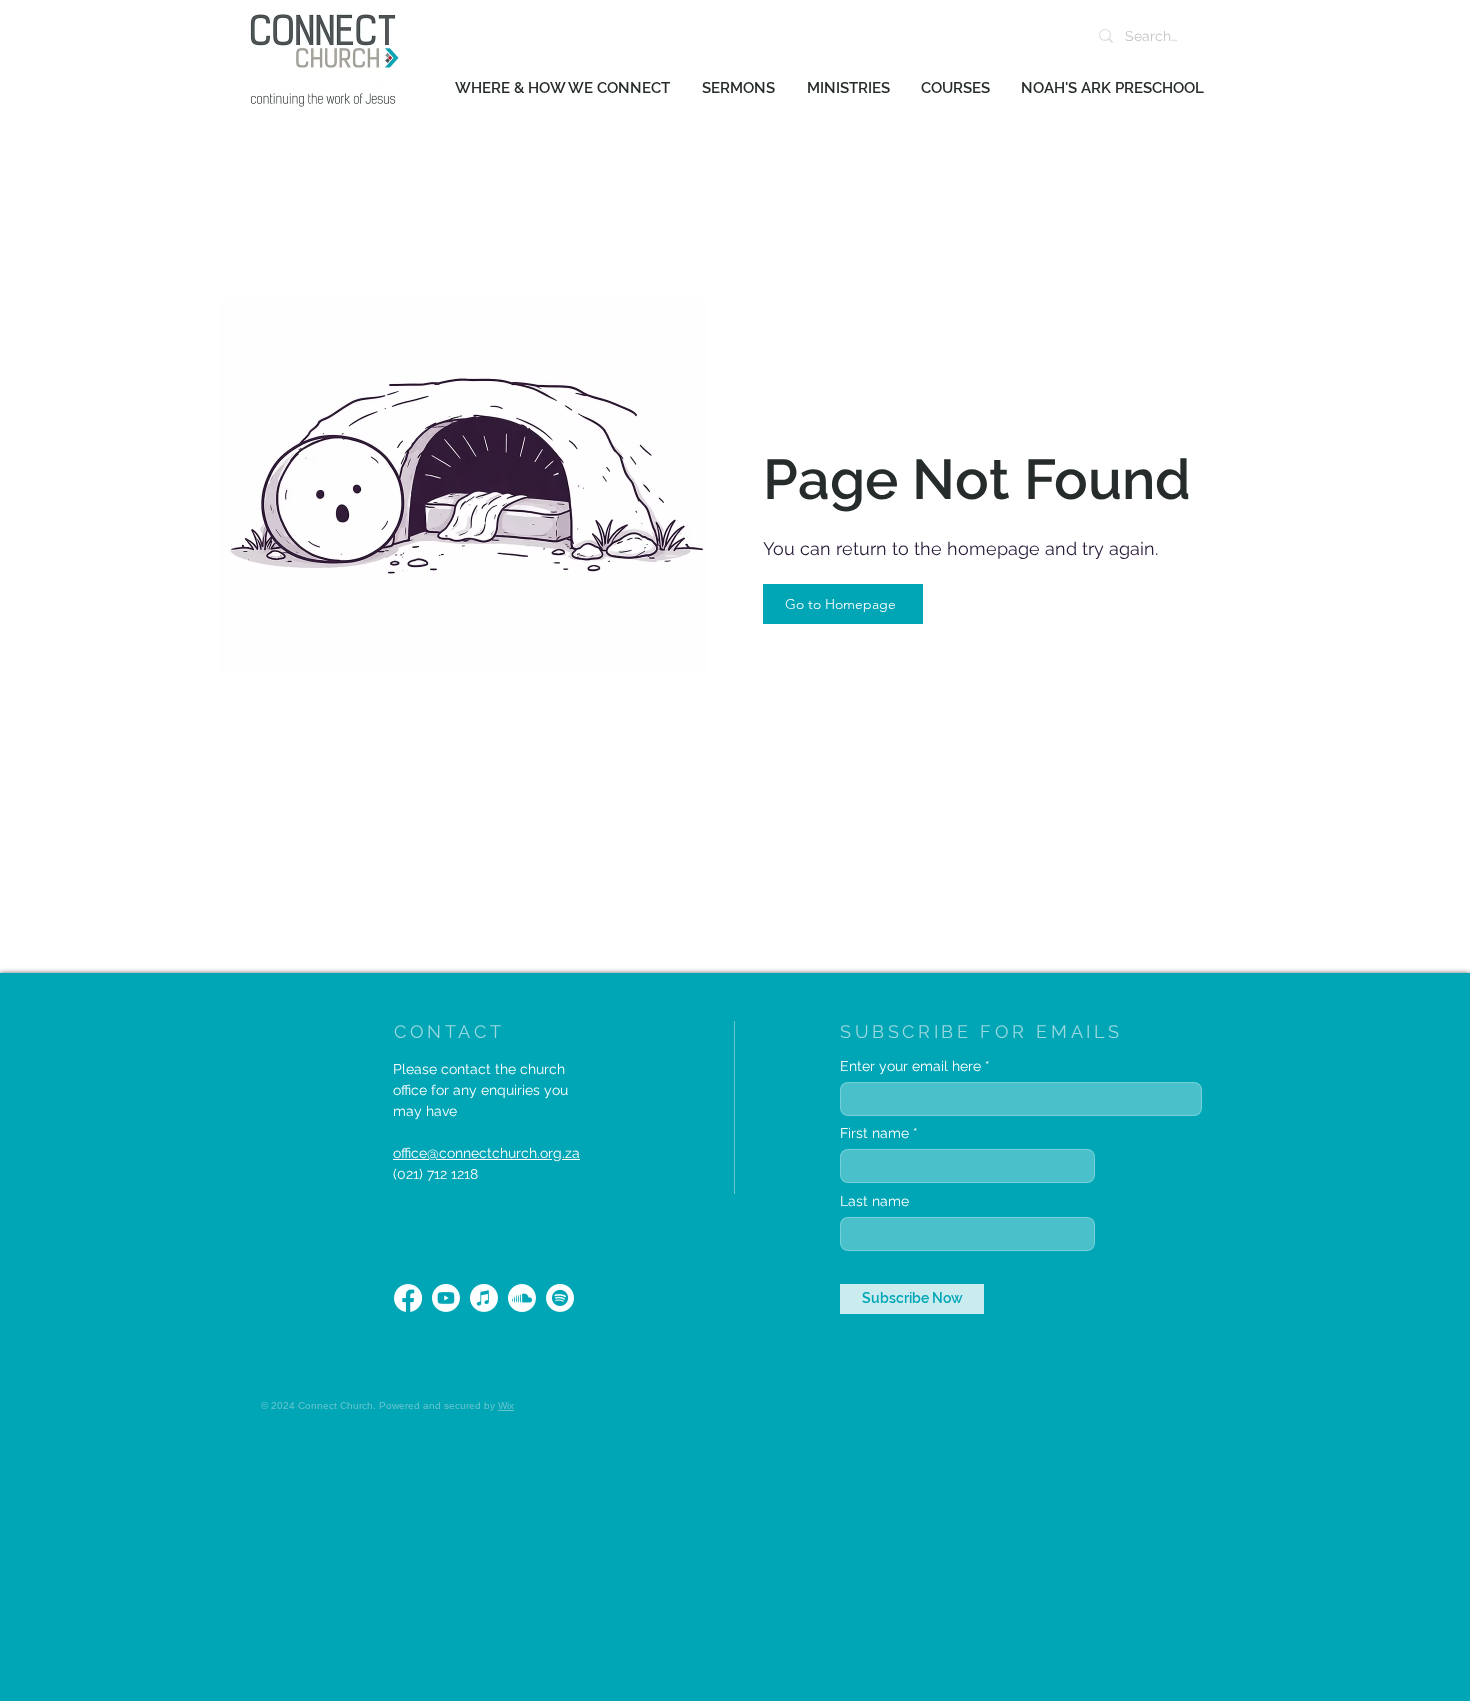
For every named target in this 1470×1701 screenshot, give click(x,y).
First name (874, 1133)
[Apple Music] (484, 1298)
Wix (506, 1405)
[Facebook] (408, 1298)
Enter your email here (910, 1066)
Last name (874, 1201)
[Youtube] (446, 1298)
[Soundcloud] (522, 1298)
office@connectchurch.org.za (486, 1153)
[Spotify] (560, 1298)
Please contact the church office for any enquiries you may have (480, 1090)
